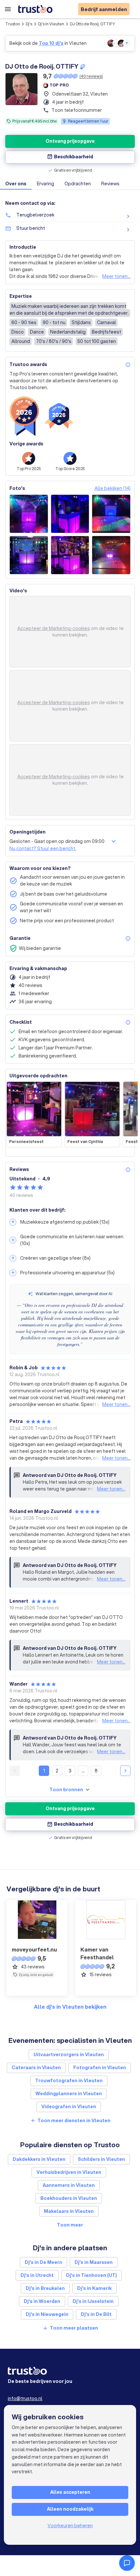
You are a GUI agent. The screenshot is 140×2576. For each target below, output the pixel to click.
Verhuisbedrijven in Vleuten (69, 2172)
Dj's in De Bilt (96, 2314)
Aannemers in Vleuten (69, 2185)
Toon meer (70, 2225)
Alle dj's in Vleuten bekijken (70, 2007)
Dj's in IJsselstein (93, 2301)
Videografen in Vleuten (69, 2107)
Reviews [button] (110, 184)
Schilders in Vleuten (101, 2159)
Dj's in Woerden (42, 2301)
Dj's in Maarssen (94, 2262)
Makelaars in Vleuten (69, 2211)
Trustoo (13, 24)
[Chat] (127, 2563)
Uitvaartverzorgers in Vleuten (69, 2055)
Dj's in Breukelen (45, 2288)
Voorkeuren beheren (70, 2526)
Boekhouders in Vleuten (69, 2198)
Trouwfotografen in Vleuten (69, 2081)
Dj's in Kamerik (94, 2288)
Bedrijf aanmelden (104, 9)
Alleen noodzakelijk (70, 2509)
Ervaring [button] (45, 184)
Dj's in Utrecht (37, 2275)
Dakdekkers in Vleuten (39, 2159)
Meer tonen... (116, 276)
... (83, 1771)
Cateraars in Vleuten (36, 2068)
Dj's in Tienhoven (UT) (91, 2275)
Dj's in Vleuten (51, 24)
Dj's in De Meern (43, 2262)
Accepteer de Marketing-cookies (54, 628)
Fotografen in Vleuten (100, 2068)
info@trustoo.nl (25, 2399)
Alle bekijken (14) (112, 488)
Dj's (29, 24)
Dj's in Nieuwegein (47, 2314)
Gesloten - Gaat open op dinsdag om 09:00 (57, 841)
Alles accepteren (70, 2492)
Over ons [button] (16, 184)
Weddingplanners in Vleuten (69, 2094)
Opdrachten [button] (78, 184)
